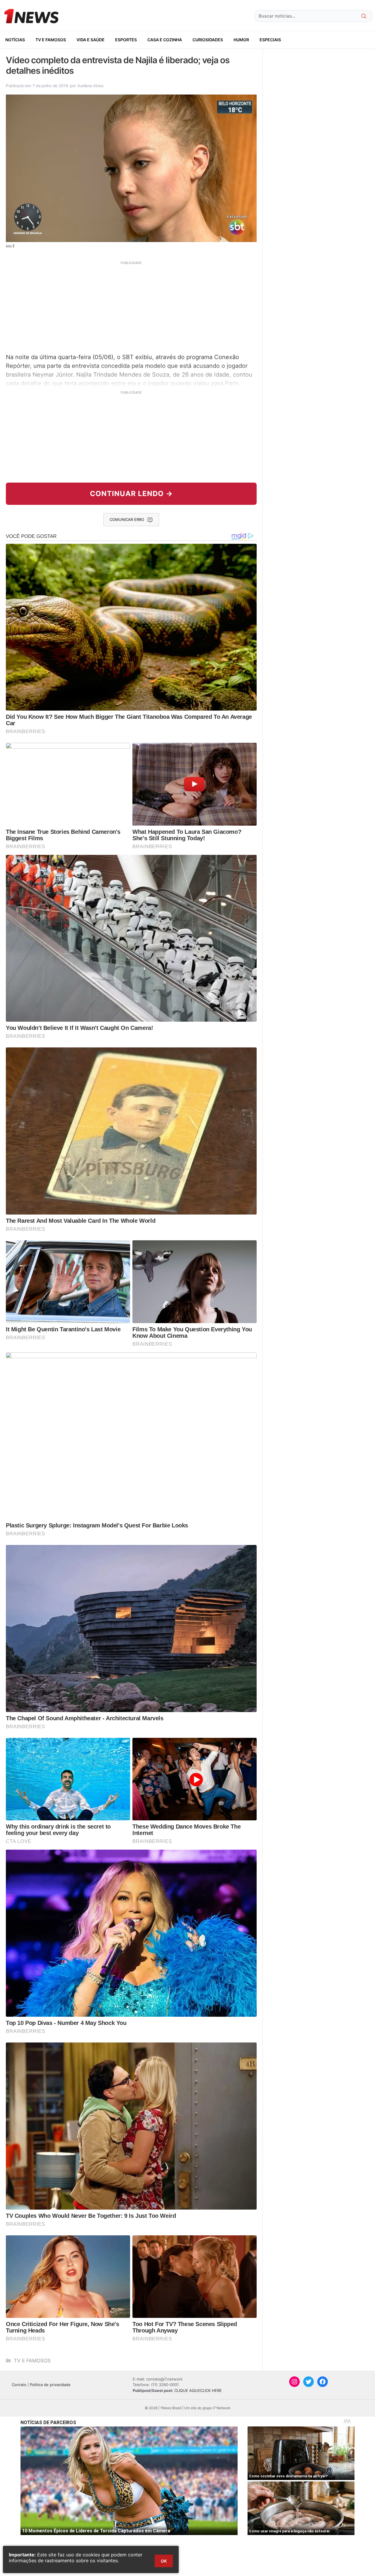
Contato (19, 2385)
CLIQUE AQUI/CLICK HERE (198, 2390)
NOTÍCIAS (15, 40)
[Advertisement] (131, 306)
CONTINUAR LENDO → (131, 494)
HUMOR (241, 40)
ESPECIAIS (270, 40)
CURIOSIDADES (208, 40)
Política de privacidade (50, 2385)
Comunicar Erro (127, 519)
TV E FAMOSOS (51, 40)
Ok (164, 2561)
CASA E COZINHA (165, 40)
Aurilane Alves (91, 86)
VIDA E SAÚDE (91, 40)
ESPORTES (126, 40)
